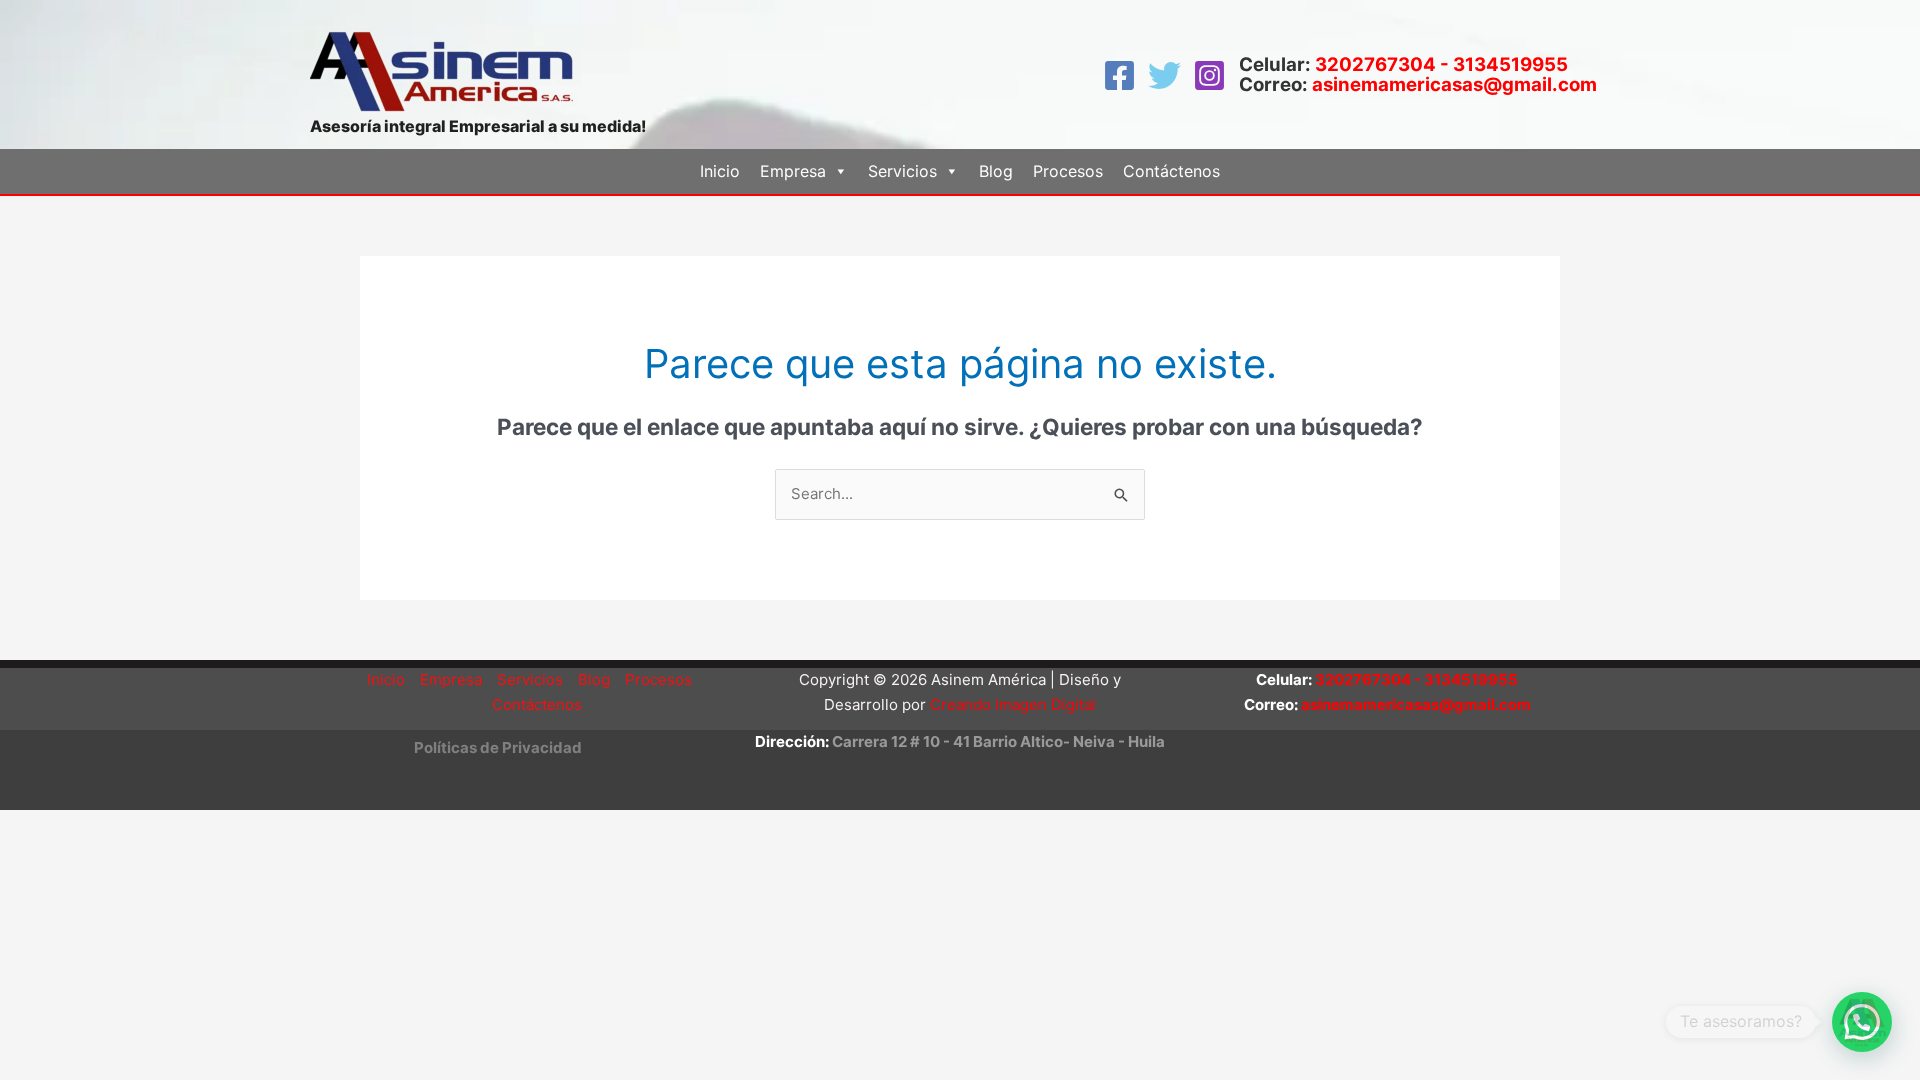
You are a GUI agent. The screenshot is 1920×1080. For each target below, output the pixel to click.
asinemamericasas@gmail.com (1454, 84)
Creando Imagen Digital (1013, 704)
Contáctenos (1171, 171)
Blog (996, 171)
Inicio (720, 171)
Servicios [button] (902, 171)
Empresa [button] (793, 171)
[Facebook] (1119, 75)
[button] (498, 747)
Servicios (530, 679)
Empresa (451, 679)
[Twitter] (1164, 75)
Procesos (1068, 171)
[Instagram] (1209, 75)
